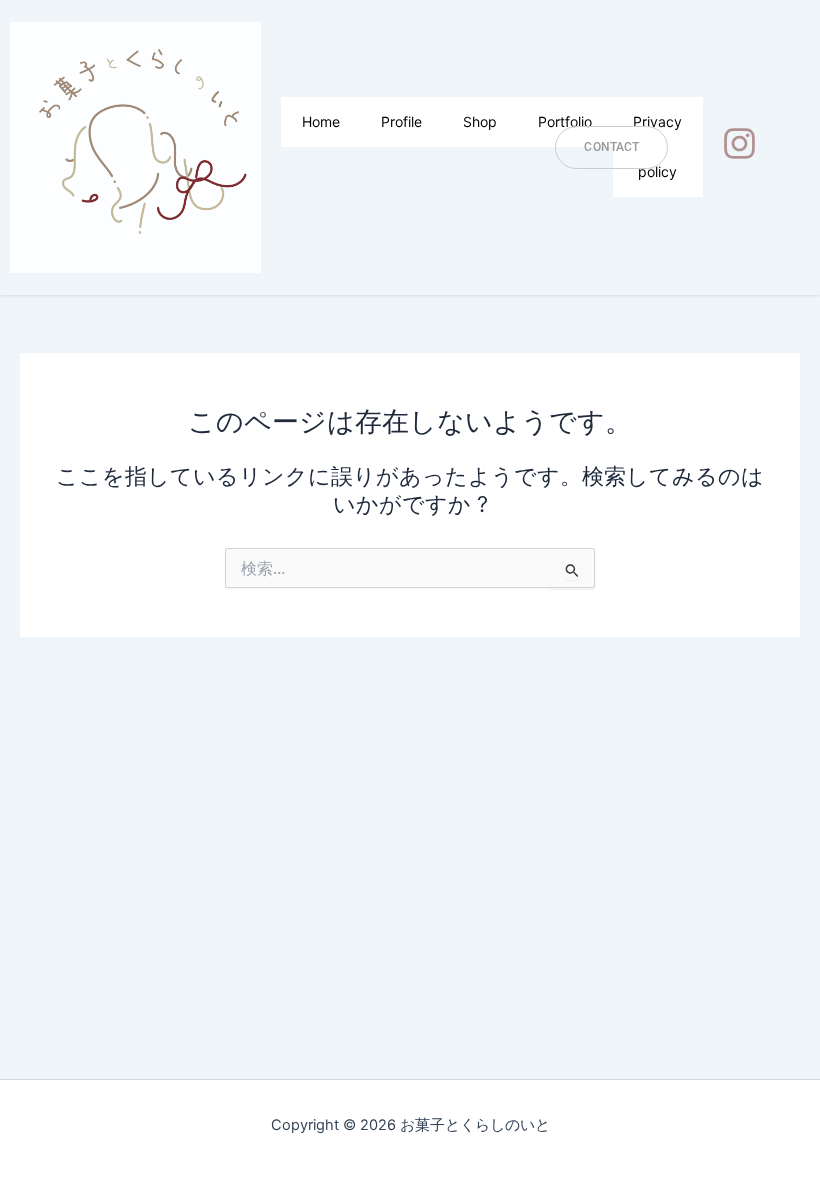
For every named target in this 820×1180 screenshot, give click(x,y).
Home (321, 121)
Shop (480, 121)
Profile (401, 121)
